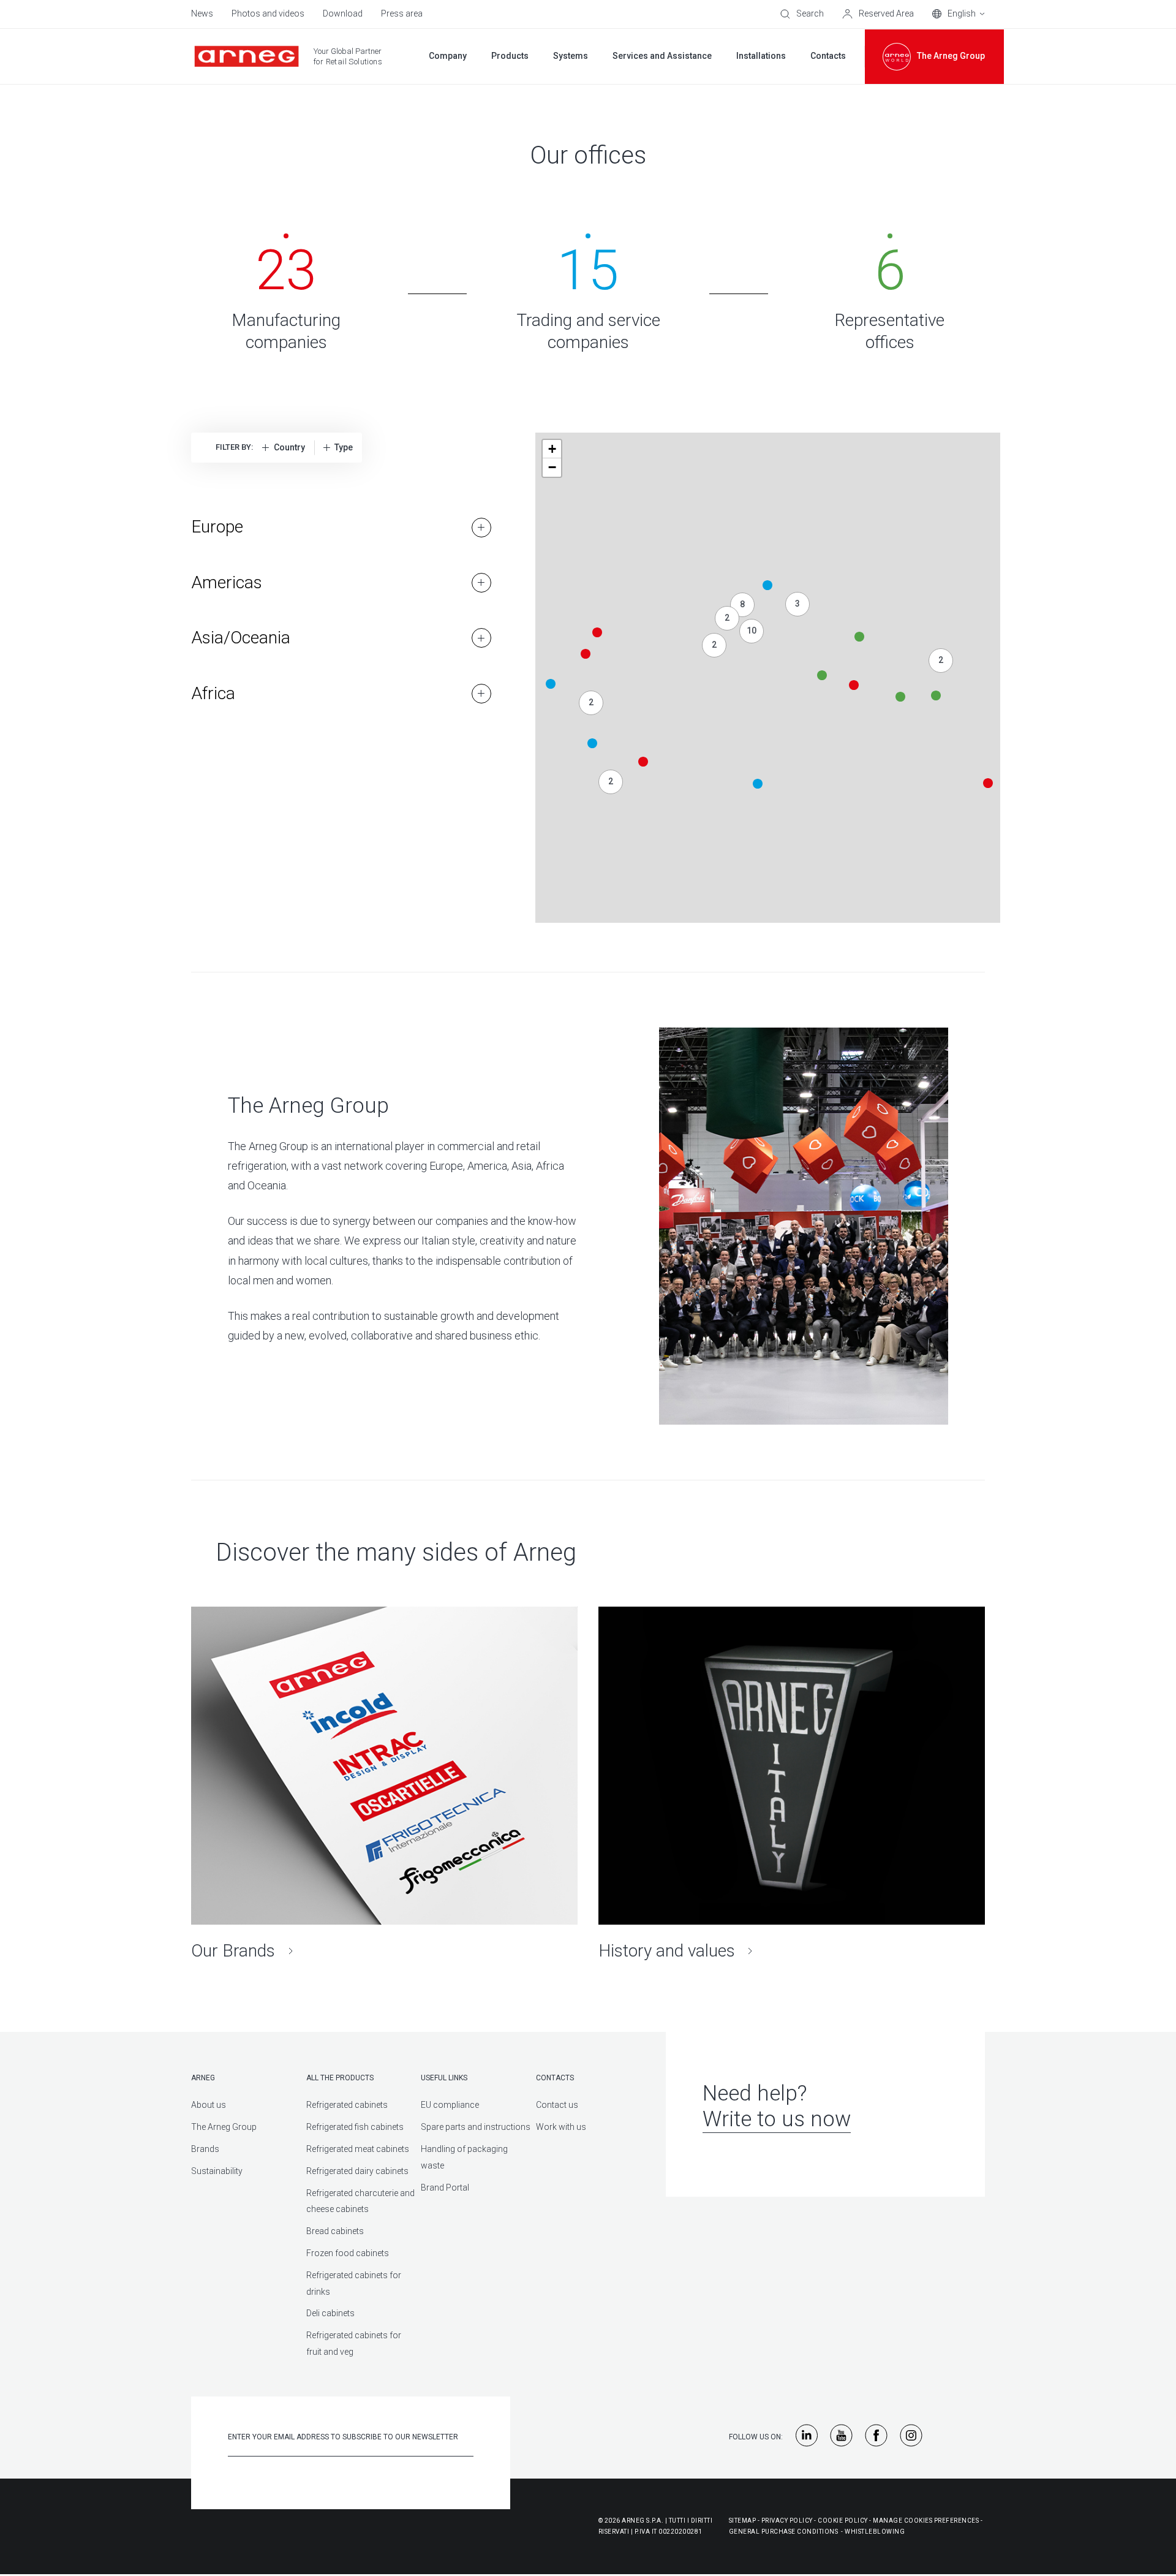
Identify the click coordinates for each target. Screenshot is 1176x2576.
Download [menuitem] (343, 13)
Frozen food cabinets (348, 2253)
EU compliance (450, 2105)
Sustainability (217, 2171)
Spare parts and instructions (476, 2127)
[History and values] (792, 1784)
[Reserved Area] (878, 14)
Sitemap (743, 2521)
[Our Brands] (384, 1784)
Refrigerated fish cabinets (355, 2127)
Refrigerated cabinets (347, 2105)
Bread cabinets (335, 2231)
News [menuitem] (202, 13)
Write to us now (777, 2119)
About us (209, 2105)
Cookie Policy (843, 2521)
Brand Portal (445, 2188)
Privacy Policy (787, 2521)
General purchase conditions (784, 2532)
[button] (988, 783)
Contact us (557, 2105)
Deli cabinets (330, 2313)
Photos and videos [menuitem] (268, 13)
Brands (205, 2149)
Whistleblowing (875, 2532)
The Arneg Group (224, 2127)
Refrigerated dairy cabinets (357, 2171)
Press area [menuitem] (402, 13)
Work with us (561, 2127)
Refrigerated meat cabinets (358, 2149)
